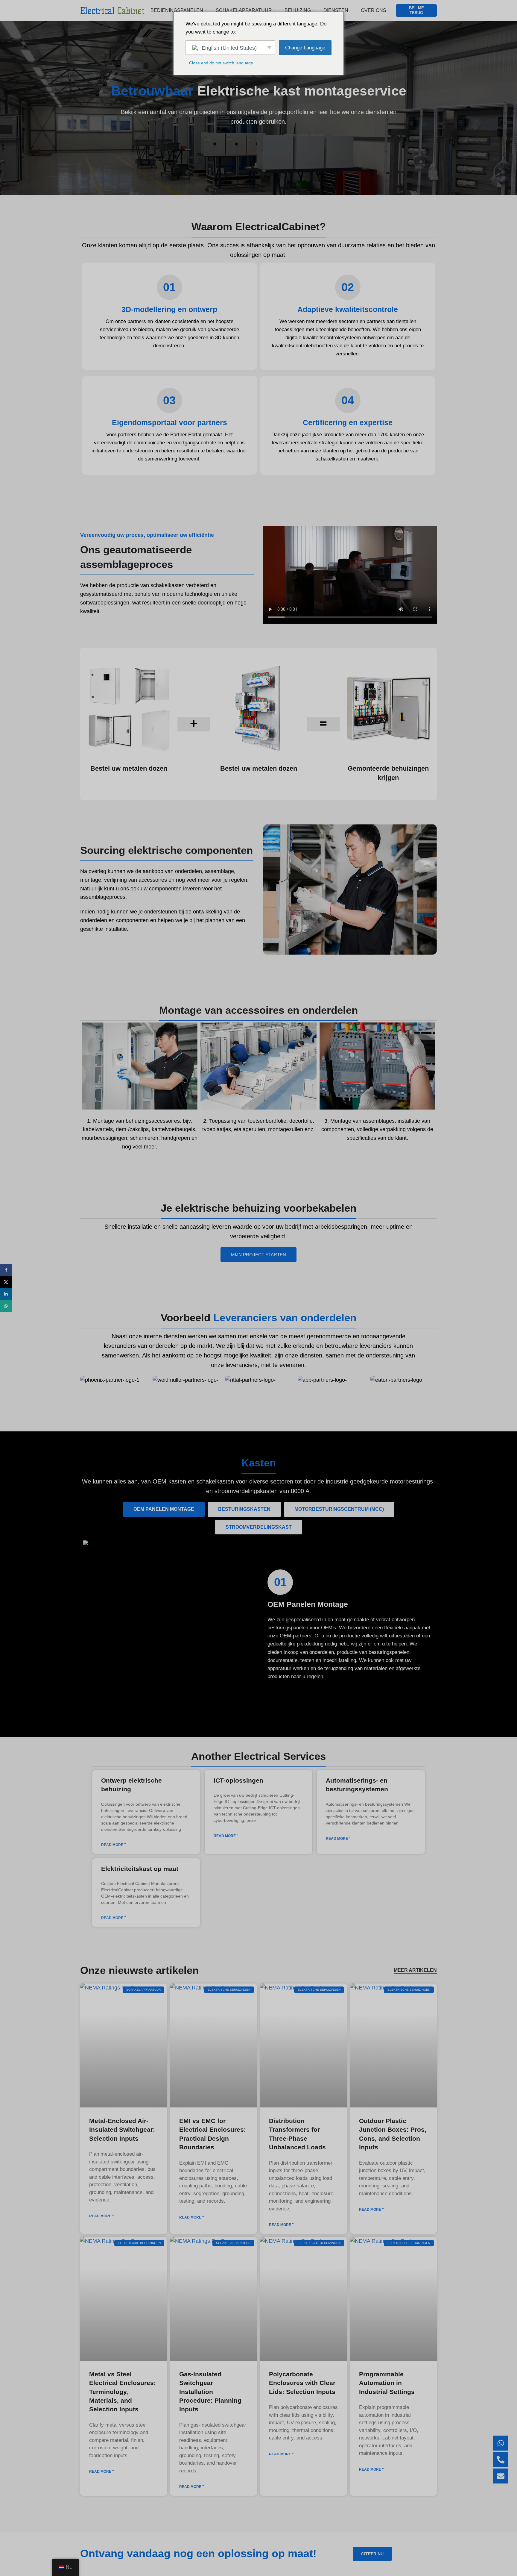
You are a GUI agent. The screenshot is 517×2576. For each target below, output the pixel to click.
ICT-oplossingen (238, 1780)
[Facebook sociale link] (6, 1270)
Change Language (305, 48)
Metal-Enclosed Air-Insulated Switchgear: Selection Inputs (122, 2130)
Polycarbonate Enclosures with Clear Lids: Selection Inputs (302, 2383)
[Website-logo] (112, 10)
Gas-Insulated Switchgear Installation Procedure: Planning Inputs (210, 2392)
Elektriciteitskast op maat (140, 1869)
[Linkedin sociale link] (6, 1294)
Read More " (114, 1845)
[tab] (164, 1509)
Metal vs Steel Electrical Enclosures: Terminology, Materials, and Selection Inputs (123, 2392)
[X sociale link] (6, 1282)
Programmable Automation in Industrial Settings (387, 2383)
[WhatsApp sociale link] (6, 1306)
